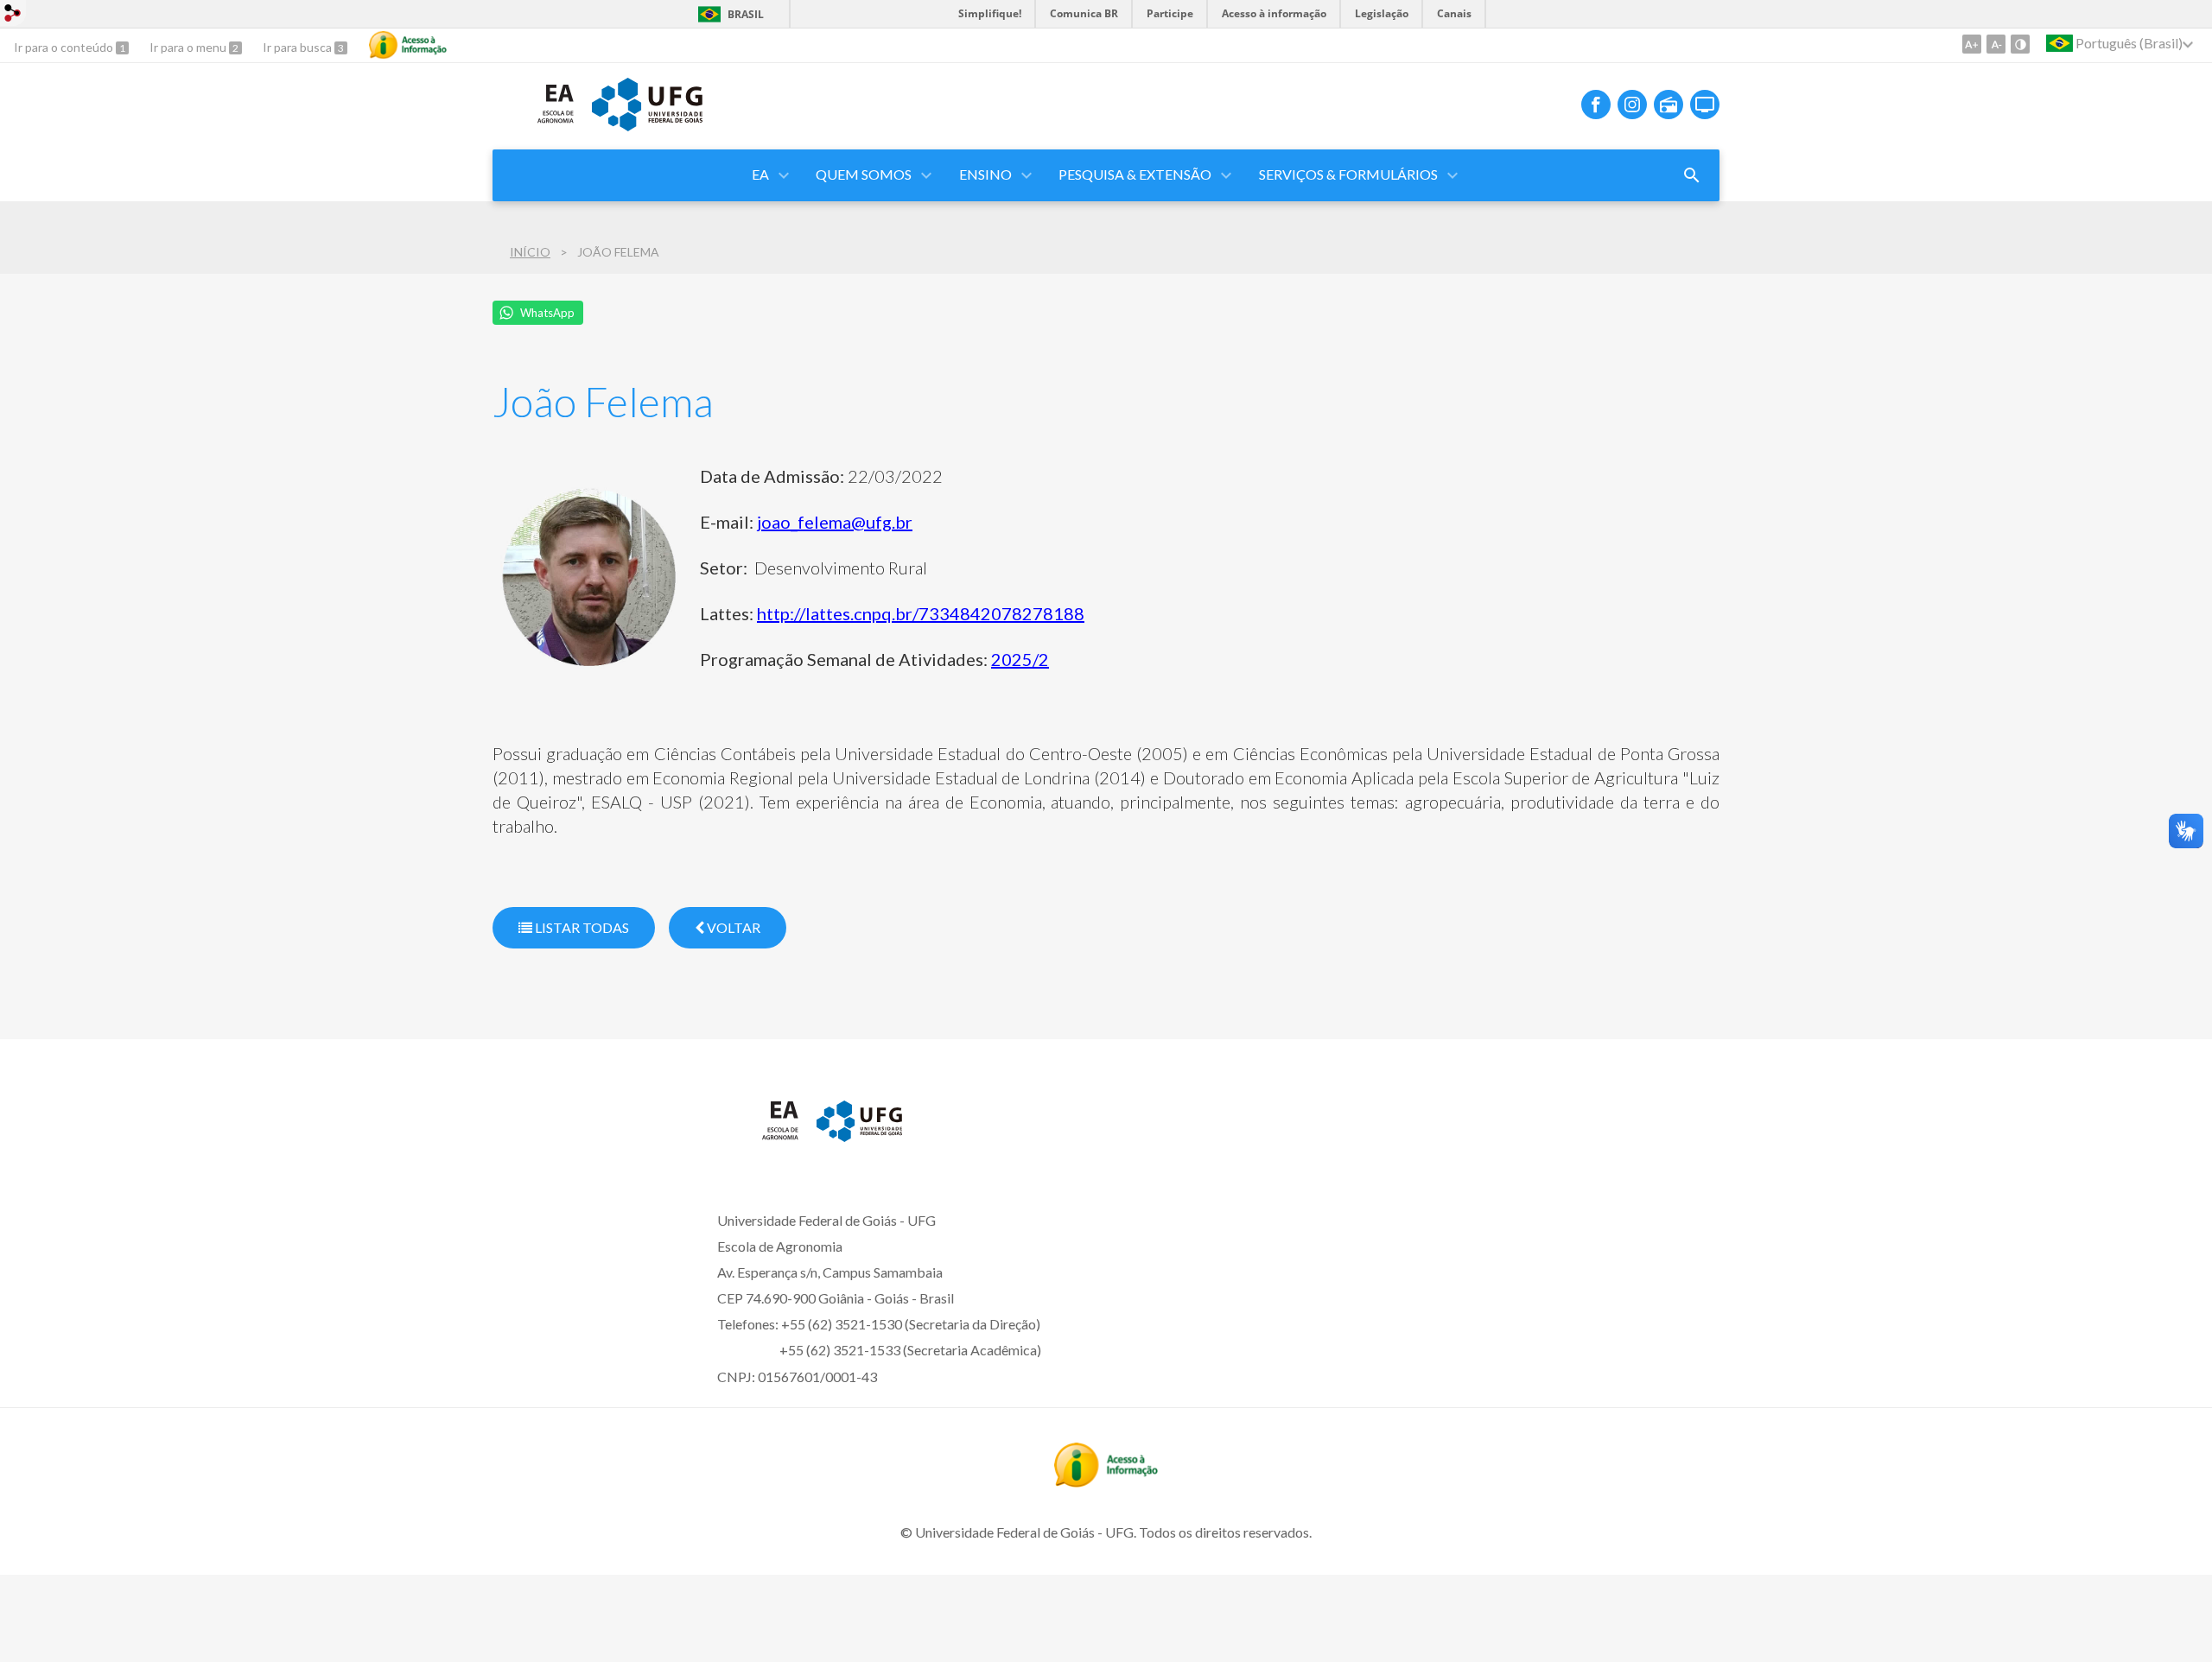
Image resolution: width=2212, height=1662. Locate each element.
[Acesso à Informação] (408, 45)
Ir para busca (299, 47)
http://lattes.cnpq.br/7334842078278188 (921, 613)
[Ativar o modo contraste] (2020, 44)
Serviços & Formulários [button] (1348, 174)
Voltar (732, 927)
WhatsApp (547, 313)
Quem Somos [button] (864, 174)
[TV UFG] (1705, 105)
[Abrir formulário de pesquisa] (1692, 175)
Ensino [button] (985, 174)
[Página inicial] (534, 129)
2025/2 (1020, 659)
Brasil (746, 14)
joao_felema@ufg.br (835, 522)
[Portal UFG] (647, 125)
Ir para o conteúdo (65, 47)
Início (530, 252)
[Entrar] (13, 15)
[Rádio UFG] (1669, 105)
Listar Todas (581, 927)
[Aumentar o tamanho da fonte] (1972, 44)
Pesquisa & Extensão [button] (1135, 174)
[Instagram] (1632, 105)
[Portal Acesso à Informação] (1106, 1481)
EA (760, 174)
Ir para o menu (189, 47)
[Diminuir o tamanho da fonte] (1996, 44)
